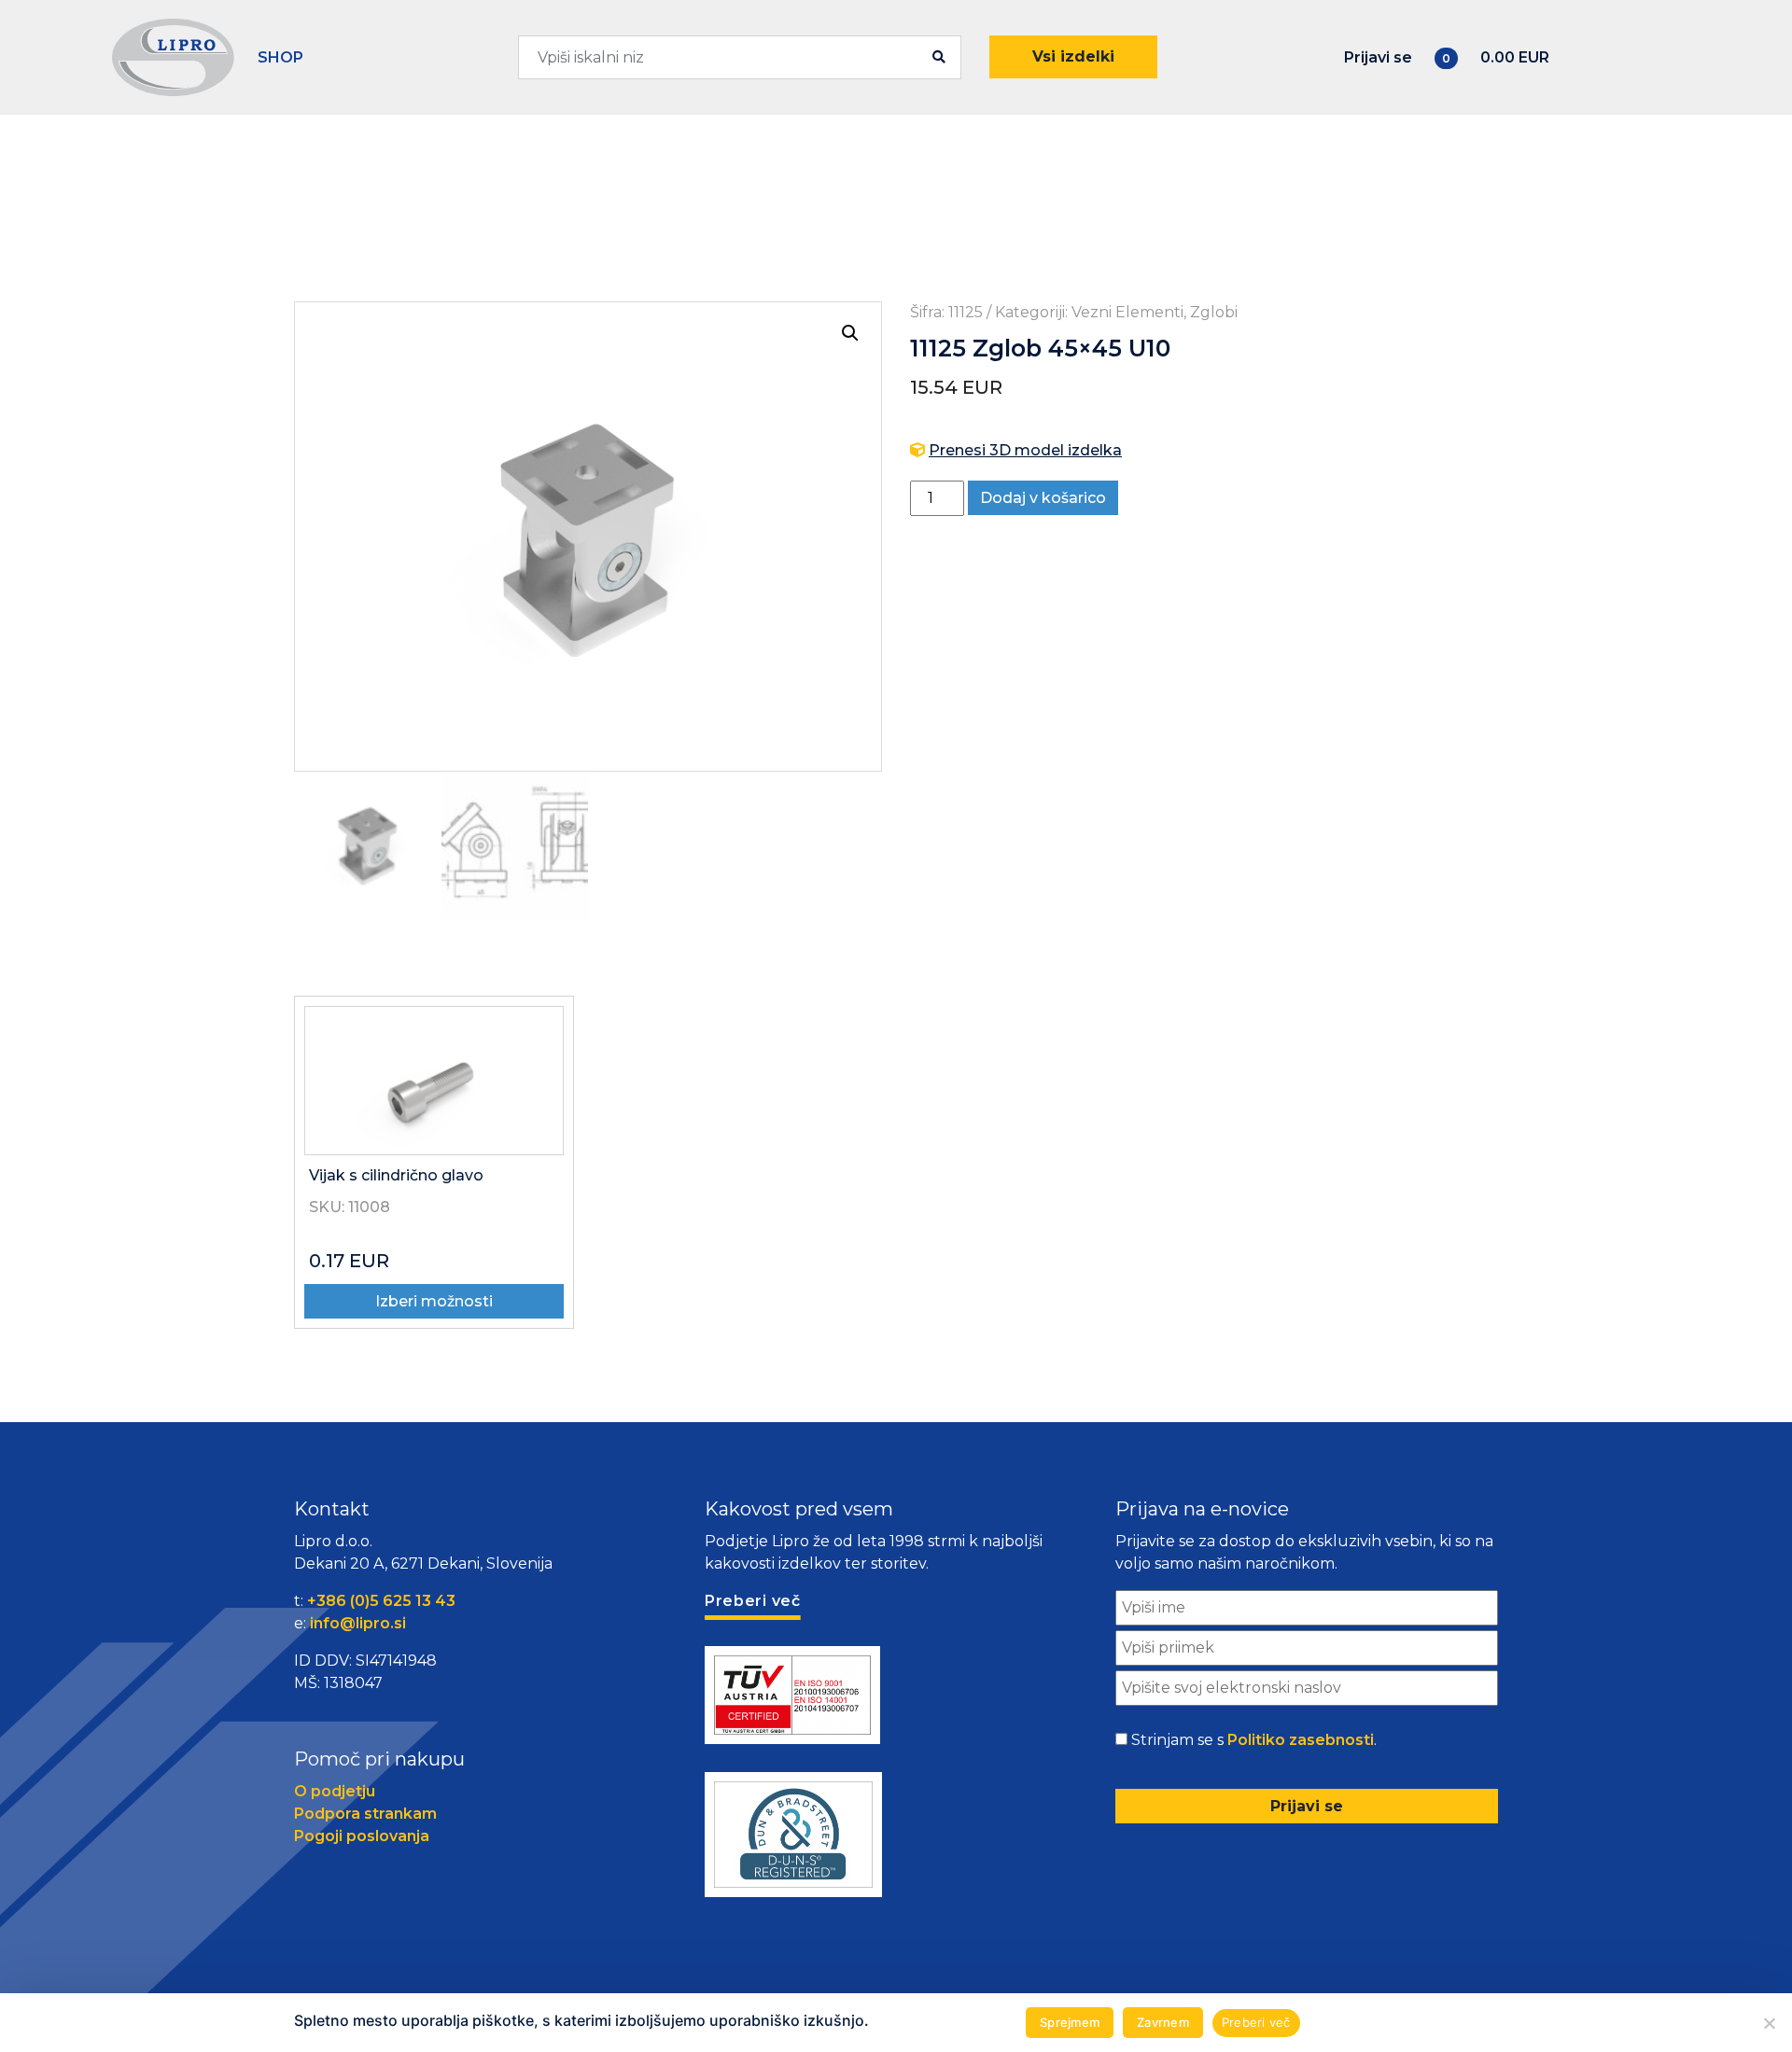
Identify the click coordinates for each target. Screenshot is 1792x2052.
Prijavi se (1378, 57)
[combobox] (740, 57)
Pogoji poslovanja (362, 1836)
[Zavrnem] (1769, 2023)
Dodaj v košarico (1043, 498)
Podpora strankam (365, 1814)
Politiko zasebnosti (1301, 1740)
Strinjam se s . (1254, 1740)
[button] (850, 333)
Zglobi (1214, 312)
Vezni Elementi (1127, 312)
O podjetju (335, 1791)
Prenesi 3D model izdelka (1025, 450)
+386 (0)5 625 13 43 (381, 1601)
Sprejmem (1070, 2022)
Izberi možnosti (434, 1301)
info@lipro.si (358, 1623)
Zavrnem (1163, 2022)
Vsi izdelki (1073, 56)
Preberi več (1256, 2022)
